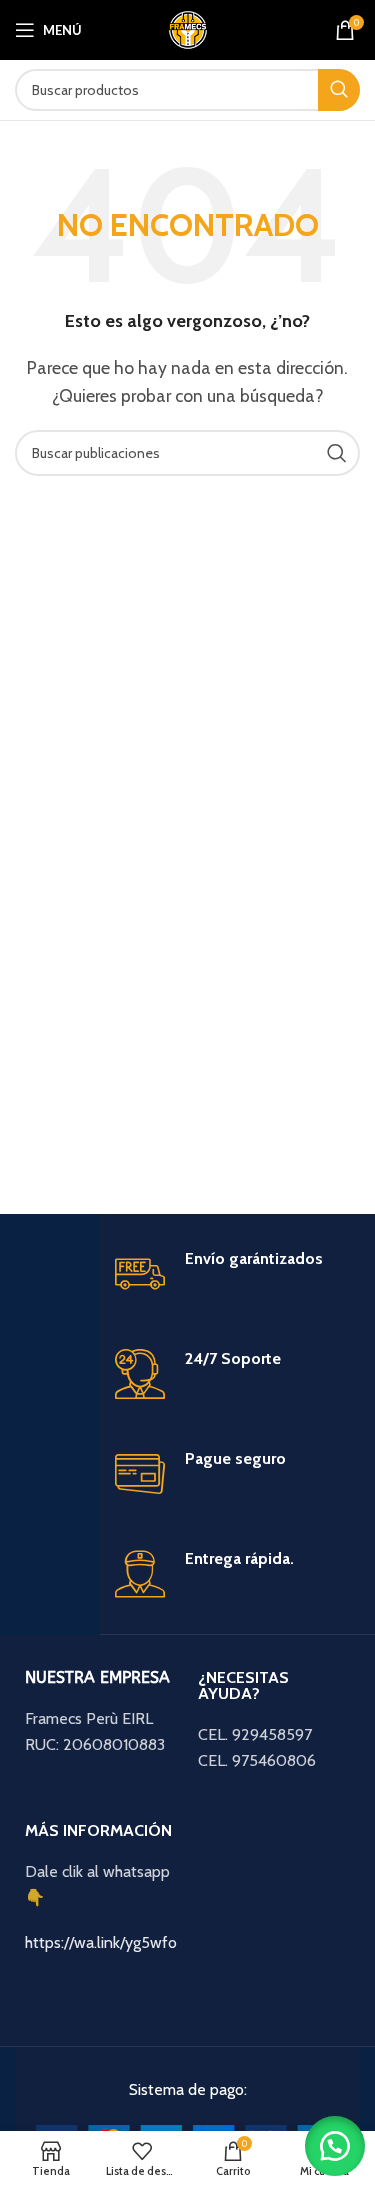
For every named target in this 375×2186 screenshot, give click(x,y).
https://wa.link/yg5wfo (101, 1942)
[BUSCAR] (339, 90)
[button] (335, 2146)
